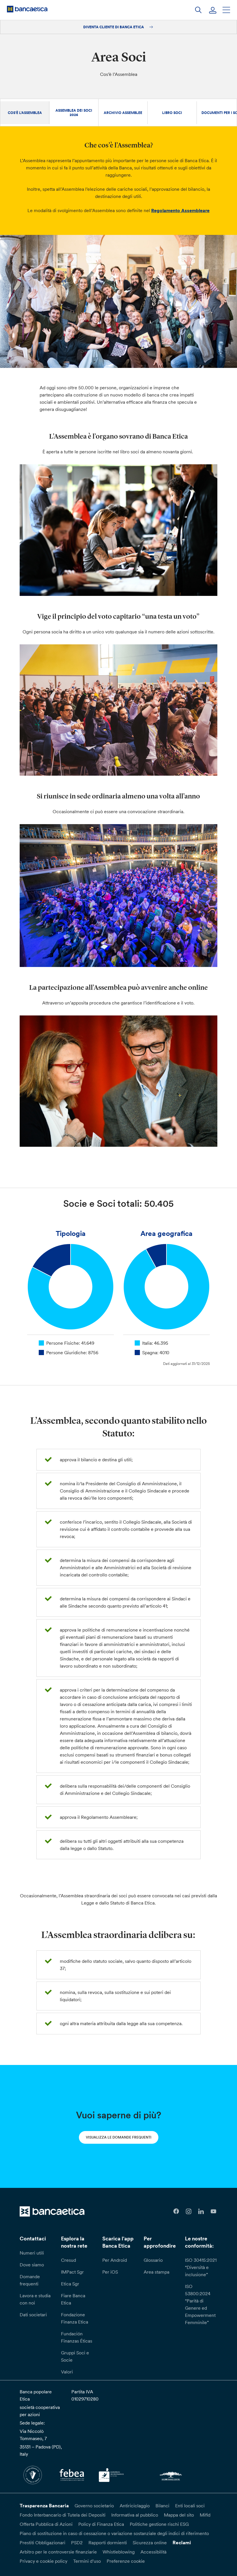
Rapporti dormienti (108, 2543)
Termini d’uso (87, 2561)
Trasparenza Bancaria (44, 2506)
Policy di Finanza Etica (101, 2524)
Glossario (153, 2260)
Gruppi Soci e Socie (75, 2356)
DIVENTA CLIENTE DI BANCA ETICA (114, 27)
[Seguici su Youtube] (213, 2211)
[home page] (27, 9)
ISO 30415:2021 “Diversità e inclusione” (201, 2267)
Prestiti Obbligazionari (42, 2543)
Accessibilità (153, 2552)
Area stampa (157, 2272)
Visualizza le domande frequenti (119, 2137)
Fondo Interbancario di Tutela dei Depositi (63, 2515)
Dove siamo (32, 2265)
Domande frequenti (30, 2280)
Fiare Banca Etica (73, 2299)
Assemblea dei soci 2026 (74, 113)
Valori (67, 2372)
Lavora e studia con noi (35, 2299)
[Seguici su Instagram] (189, 2211)
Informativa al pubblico (135, 2515)
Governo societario (94, 2506)
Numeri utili (32, 2253)
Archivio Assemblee (123, 113)
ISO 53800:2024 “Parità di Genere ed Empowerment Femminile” (200, 2304)
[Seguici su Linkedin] (201, 2211)
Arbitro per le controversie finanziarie (58, 2552)
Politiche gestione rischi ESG (159, 2524)
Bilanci (162, 2506)
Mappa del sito (179, 2515)
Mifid (205, 2515)
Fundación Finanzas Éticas (77, 2337)
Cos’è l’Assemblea (25, 113)
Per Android (115, 2260)
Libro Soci (172, 113)
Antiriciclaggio (135, 2506)
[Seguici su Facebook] (176, 2211)
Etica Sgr (70, 2284)
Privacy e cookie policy (43, 2561)
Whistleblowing (119, 2552)
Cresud (68, 2260)
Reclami (182, 2543)
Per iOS (110, 2272)
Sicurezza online (150, 2543)
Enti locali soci (190, 2506)
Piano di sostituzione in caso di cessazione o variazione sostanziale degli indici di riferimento (114, 2533)
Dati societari (33, 2315)
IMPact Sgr (72, 2272)
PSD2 (77, 2543)
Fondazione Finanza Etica (75, 2318)
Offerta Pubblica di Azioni (46, 2524)
